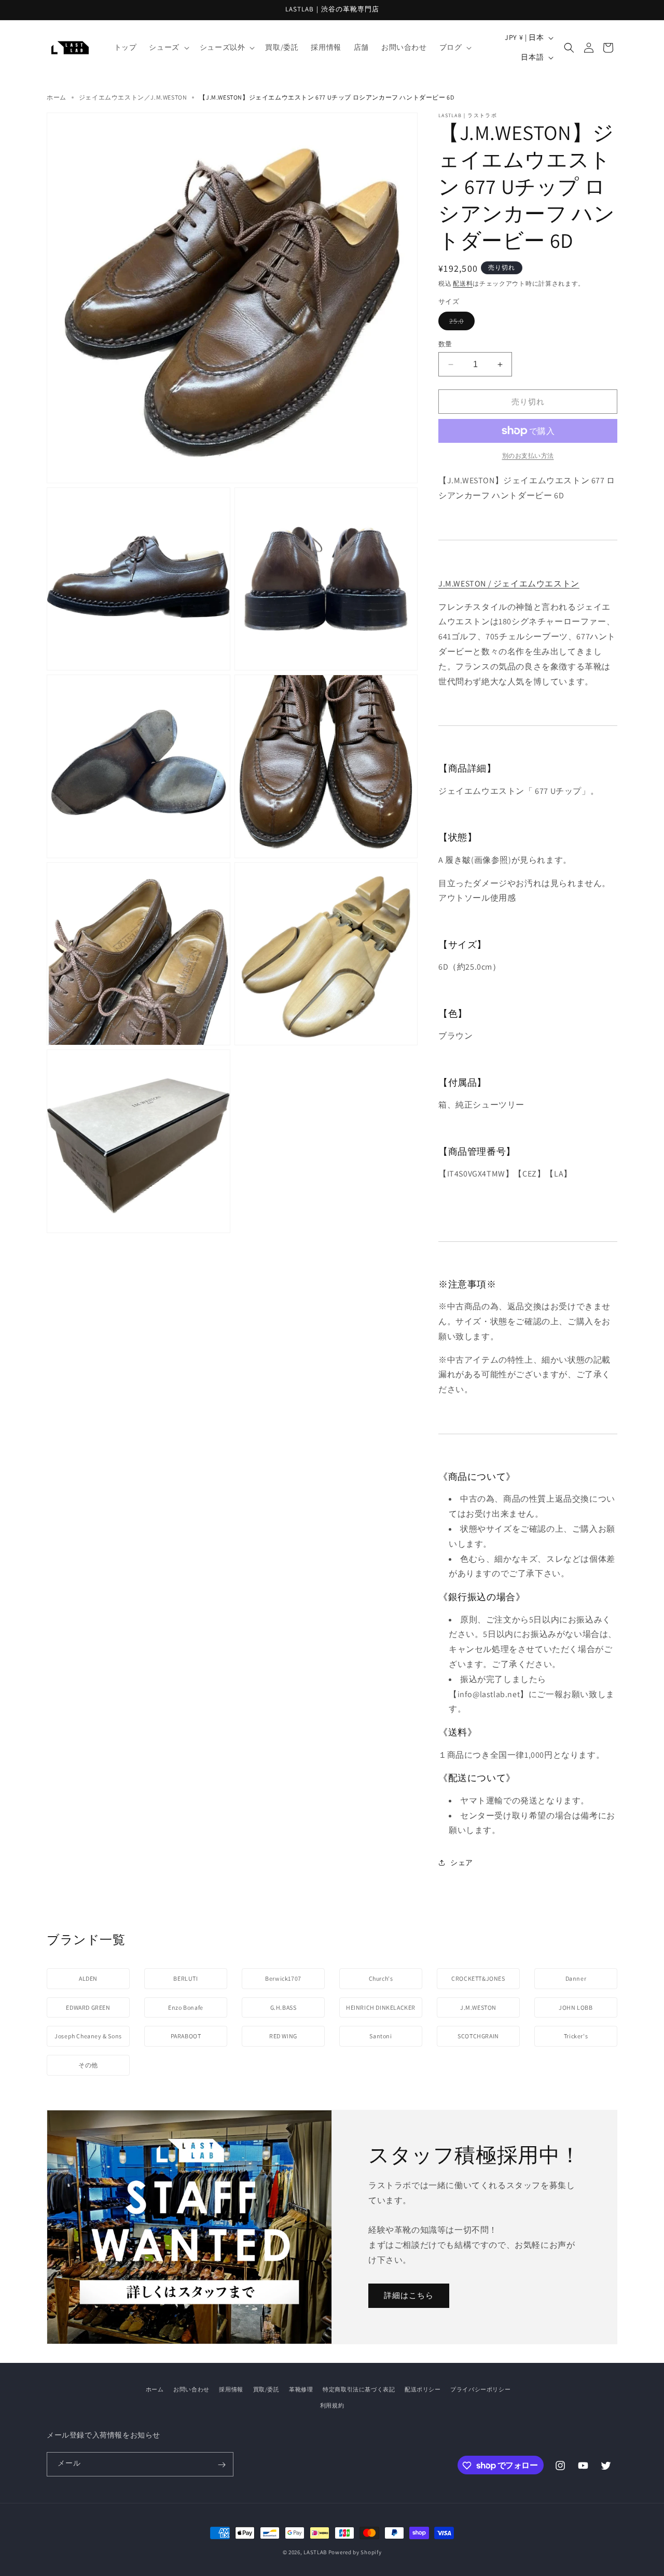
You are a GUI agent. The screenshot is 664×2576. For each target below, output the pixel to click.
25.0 (462, 321)
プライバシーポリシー (480, 2389)
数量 (445, 344)
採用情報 (231, 2389)
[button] (168, 47)
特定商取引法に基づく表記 (359, 2389)
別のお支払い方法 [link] (528, 456)
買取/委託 (266, 2389)
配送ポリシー (423, 2389)
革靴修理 (301, 2389)
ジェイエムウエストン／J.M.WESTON (133, 97)
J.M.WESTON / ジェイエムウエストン (509, 584)
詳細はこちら (409, 2295)
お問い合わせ (191, 2389)
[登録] (222, 2465)
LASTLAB (315, 2552)
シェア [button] (462, 1863)
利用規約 (332, 2405)
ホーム (57, 97)
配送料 (463, 283)
